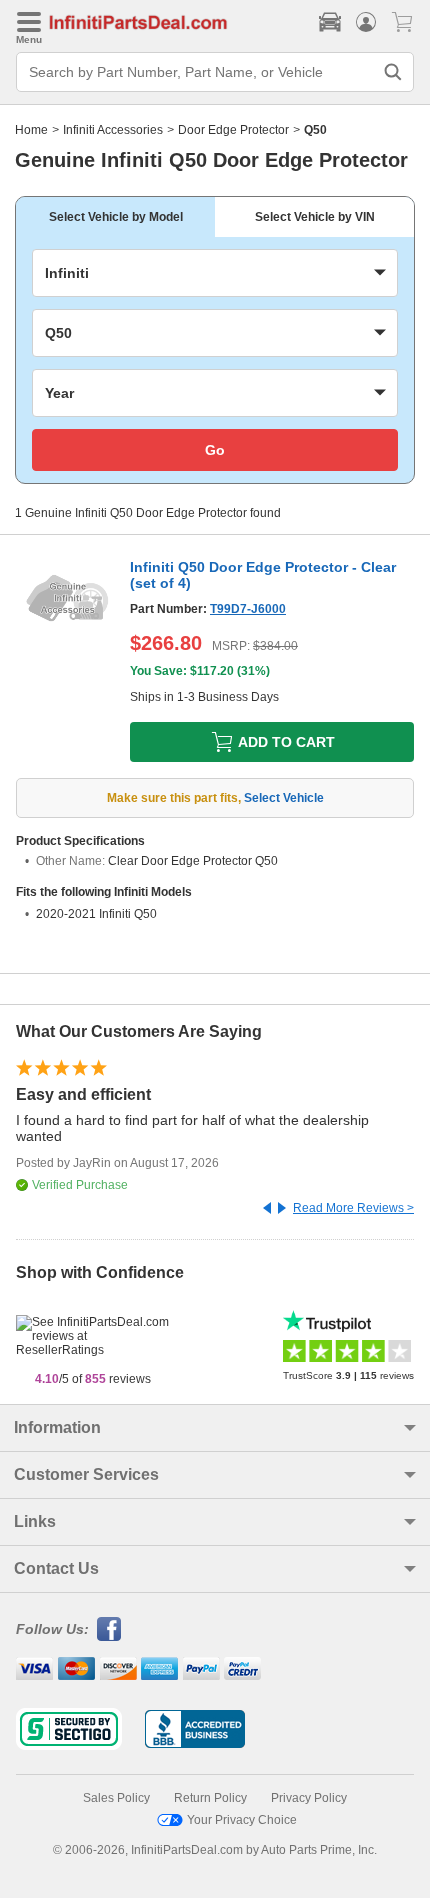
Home (31, 130)
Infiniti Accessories (113, 130)
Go (215, 450)
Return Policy (210, 1798)
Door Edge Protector (233, 130)
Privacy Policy (309, 1798)
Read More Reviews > (353, 1208)
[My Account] (366, 22)
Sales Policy (116, 1798)
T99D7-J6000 (248, 609)
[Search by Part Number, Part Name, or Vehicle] (393, 72)
